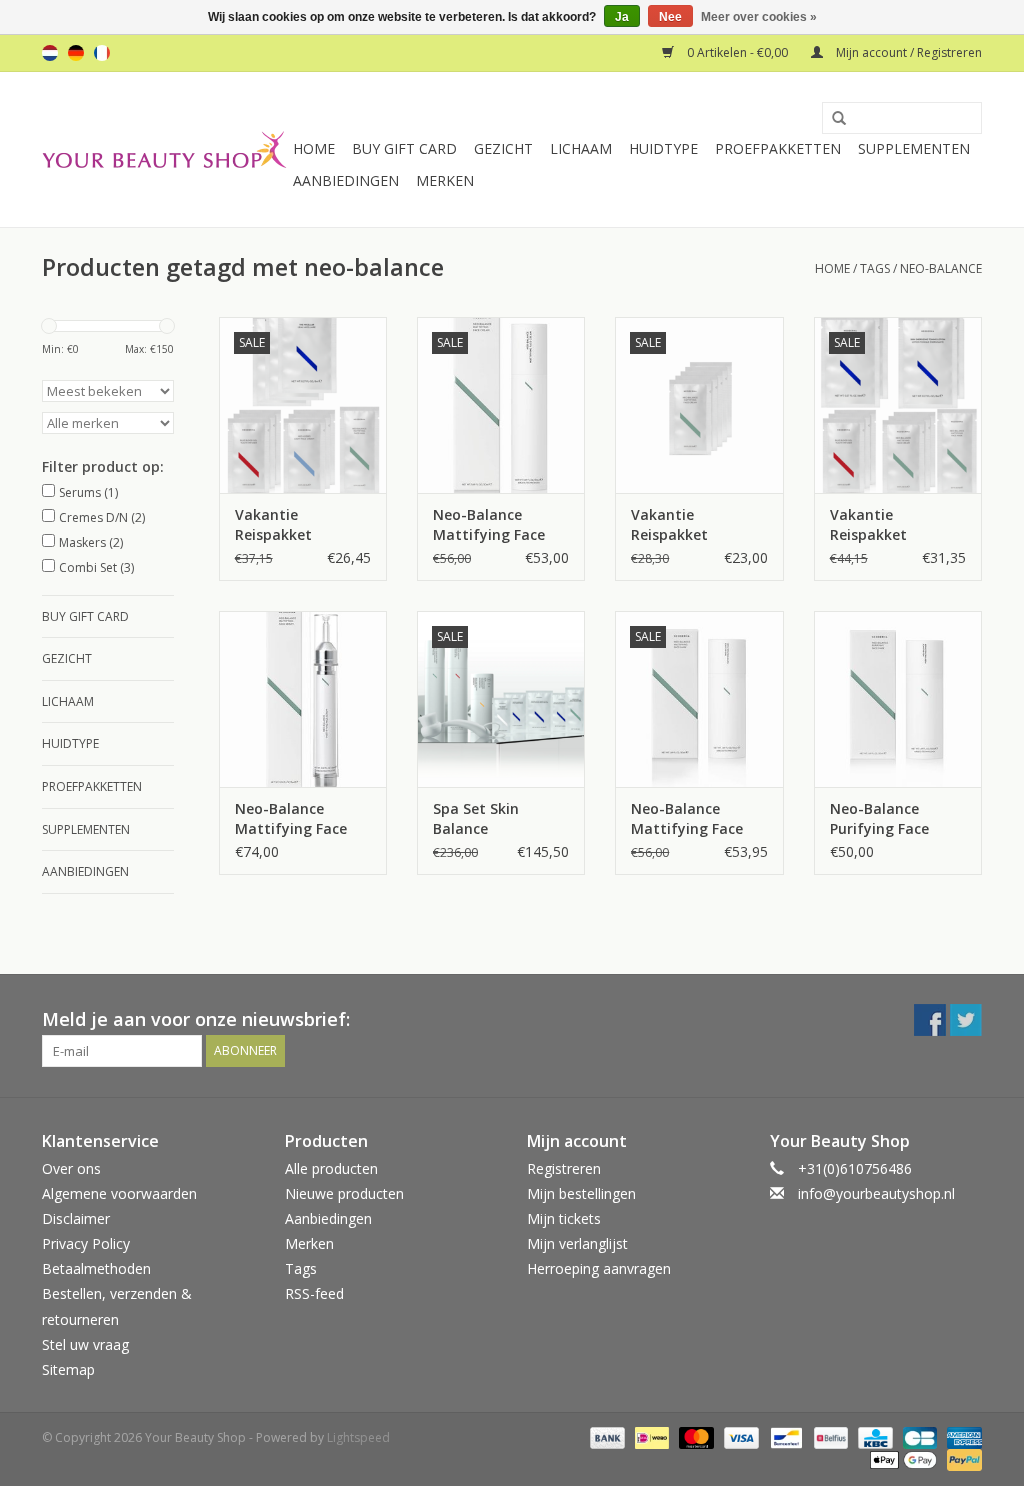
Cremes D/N (102, 517)
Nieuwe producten (344, 1193)
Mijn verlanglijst (577, 1243)
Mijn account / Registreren (907, 52)
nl (50, 53)
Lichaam (581, 148)
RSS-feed (314, 1293)
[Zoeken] (832, 119)
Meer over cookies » (759, 17)
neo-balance (941, 268)
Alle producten (331, 1168)
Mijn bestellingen (581, 1193)
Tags (875, 268)
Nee (670, 17)
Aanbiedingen (346, 180)
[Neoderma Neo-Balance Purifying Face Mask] (898, 699)
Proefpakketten (778, 148)
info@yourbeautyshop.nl (876, 1193)
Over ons (71, 1168)
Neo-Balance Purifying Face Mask (879, 819)
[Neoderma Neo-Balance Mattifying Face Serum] (303, 699)
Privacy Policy (86, 1243)
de (76, 53)
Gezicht (503, 148)
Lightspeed (358, 1437)
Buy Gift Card (404, 148)
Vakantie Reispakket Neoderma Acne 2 (891, 525)
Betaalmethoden (96, 1268)
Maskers (91, 542)
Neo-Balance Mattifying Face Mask (687, 819)
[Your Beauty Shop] (164, 149)
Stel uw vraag (85, 1344)
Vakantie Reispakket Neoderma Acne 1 (296, 525)
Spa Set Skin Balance (476, 818)
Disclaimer (76, 1218)
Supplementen (914, 148)
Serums (88, 492)
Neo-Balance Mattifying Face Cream (489, 525)
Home (314, 148)
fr (102, 53)
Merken (445, 180)
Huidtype (663, 148)
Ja (622, 17)
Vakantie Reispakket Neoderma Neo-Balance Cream (687, 525)
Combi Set (96, 567)
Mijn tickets (564, 1218)
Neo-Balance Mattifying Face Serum (291, 819)
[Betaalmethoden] (605, 1436)
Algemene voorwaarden (119, 1193)
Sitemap (68, 1369)
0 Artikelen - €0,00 (737, 52)
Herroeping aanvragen (599, 1268)
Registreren (564, 1168)
